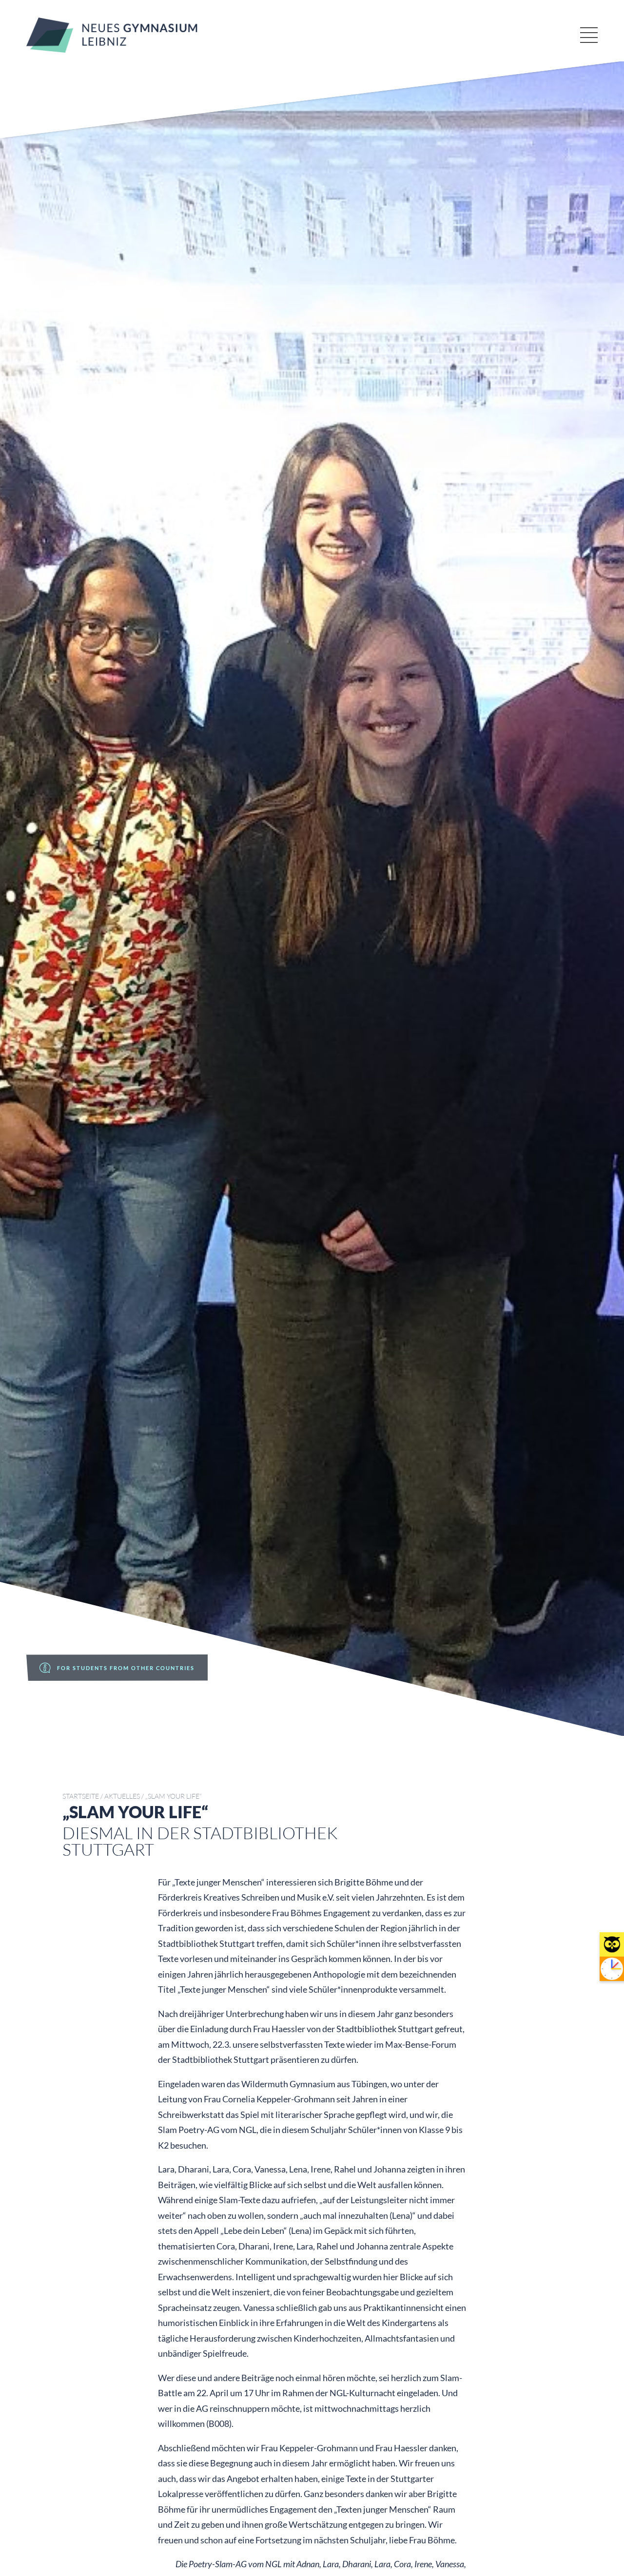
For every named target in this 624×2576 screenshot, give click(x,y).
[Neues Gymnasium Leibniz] (112, 49)
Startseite (81, 1796)
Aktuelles (122, 1796)
